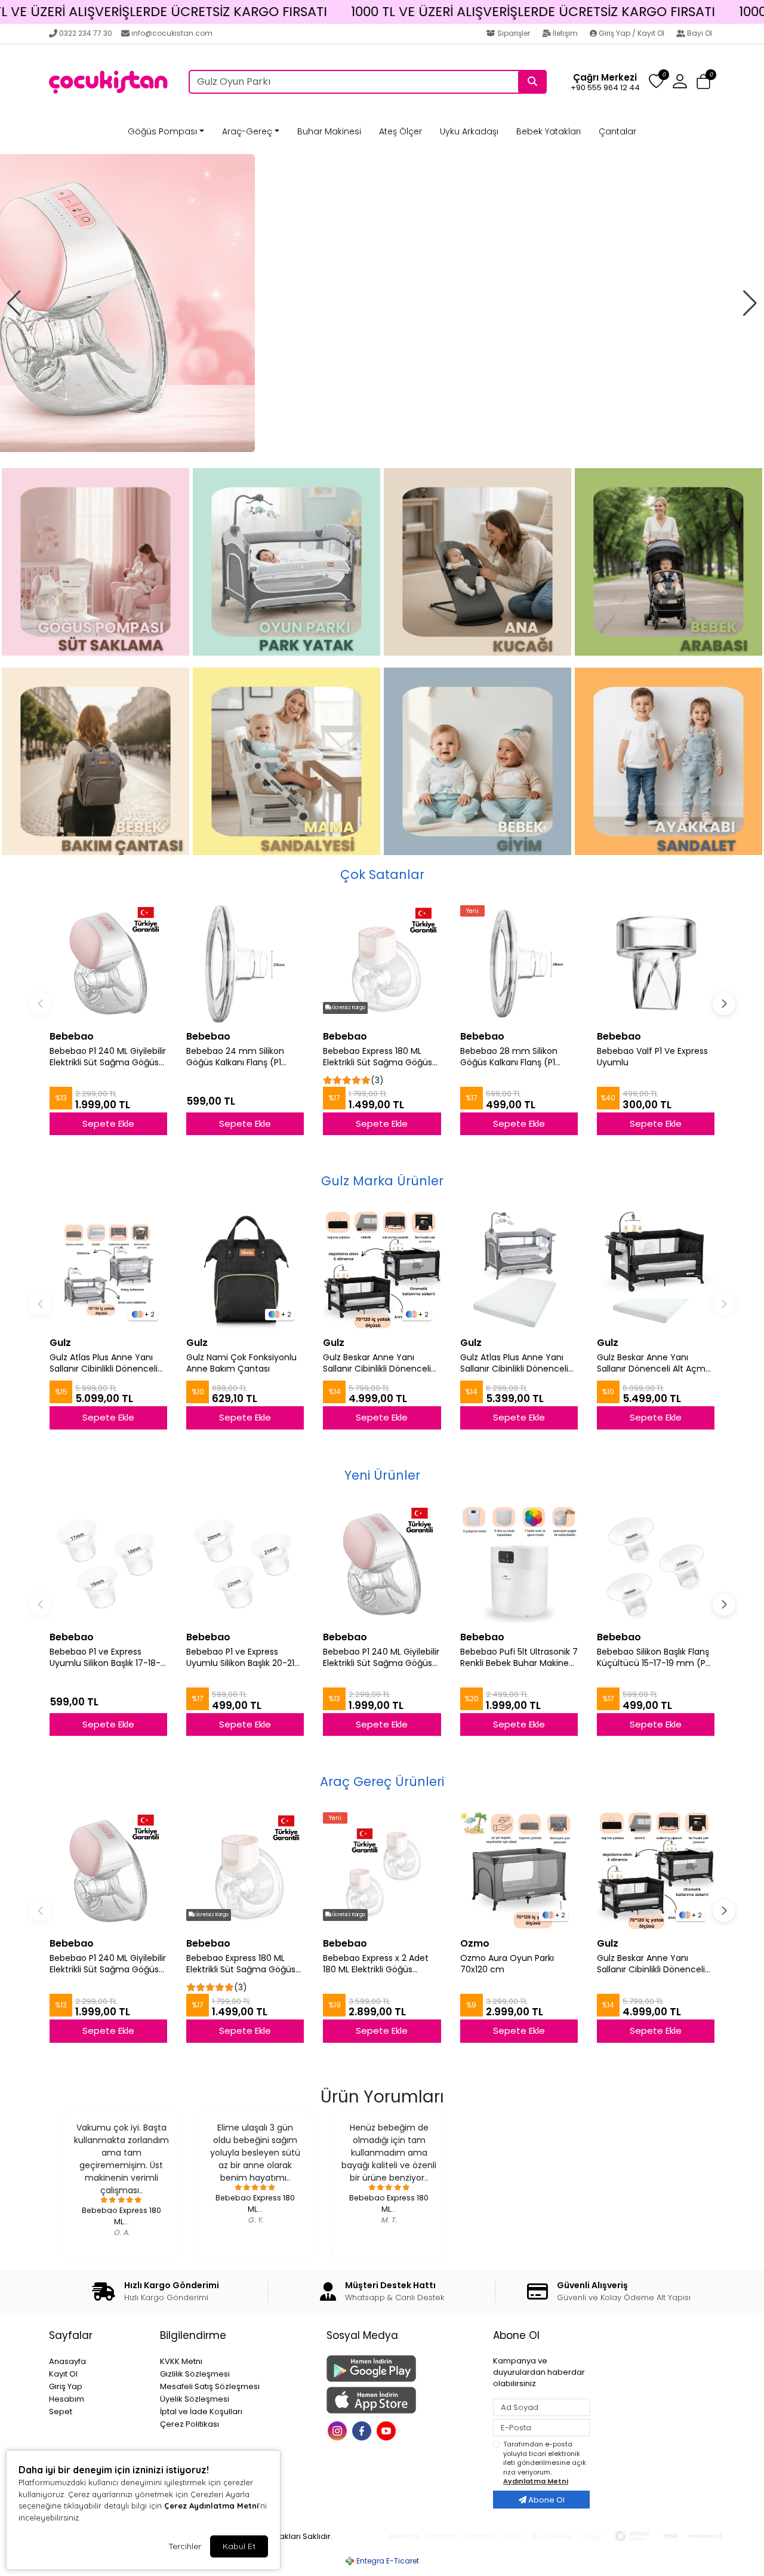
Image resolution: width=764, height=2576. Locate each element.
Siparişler (514, 33)
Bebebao (72, 1036)
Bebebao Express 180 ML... (121, 2216)
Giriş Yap (66, 2386)
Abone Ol (546, 2500)
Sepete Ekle (108, 1417)
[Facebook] (363, 2429)
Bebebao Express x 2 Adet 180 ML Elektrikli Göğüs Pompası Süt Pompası (376, 1964)
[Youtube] (388, 2429)
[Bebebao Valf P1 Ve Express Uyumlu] (656, 964)
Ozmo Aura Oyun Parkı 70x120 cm (507, 1964)
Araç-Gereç (247, 131)
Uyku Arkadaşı (469, 131)
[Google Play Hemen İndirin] (403, 2368)
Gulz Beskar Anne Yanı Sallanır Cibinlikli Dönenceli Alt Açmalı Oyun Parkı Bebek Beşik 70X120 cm (377, 1363)
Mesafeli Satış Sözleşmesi (210, 2386)
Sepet (61, 2411)
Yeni (472, 911)
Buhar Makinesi (329, 131)
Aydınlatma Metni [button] (536, 2481)
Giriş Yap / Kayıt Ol (631, 33)
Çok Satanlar (382, 874)
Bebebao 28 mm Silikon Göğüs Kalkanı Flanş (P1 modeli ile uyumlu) (509, 1057)
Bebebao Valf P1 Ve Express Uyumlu (652, 1057)
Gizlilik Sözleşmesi (195, 2374)
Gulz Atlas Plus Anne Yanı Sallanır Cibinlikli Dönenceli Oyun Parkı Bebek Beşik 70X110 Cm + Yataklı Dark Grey (514, 1363)
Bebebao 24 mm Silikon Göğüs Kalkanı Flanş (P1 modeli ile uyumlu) (235, 1057)
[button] (703, 82)
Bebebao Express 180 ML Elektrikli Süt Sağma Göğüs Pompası (378, 1057)
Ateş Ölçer (401, 131)
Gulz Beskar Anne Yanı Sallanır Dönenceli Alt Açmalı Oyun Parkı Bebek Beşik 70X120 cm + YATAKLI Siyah (656, 1363)
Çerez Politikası (190, 2424)
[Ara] (532, 82)
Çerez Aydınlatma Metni (211, 2506)
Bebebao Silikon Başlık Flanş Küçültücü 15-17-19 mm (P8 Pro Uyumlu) (654, 1658)
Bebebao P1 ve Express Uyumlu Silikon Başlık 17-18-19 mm (105, 1658)
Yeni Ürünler (382, 1475)
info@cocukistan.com (172, 33)
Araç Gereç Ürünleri (382, 1782)
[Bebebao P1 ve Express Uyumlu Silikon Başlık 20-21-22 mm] (245, 1564)
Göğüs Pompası (162, 131)
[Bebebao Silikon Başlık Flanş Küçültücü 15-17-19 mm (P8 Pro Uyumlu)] (656, 1564)
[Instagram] (339, 2429)
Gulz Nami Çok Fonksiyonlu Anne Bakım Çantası (241, 1363)
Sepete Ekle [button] (108, 1123)
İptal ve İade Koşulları (201, 2411)
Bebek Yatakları (549, 131)
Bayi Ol (699, 33)
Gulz (60, 1343)
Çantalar (617, 131)
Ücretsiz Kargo (348, 1008)
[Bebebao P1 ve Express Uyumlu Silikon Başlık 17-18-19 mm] (108, 1564)
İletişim (565, 33)
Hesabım (67, 2399)
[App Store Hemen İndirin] (403, 2400)
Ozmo (475, 1943)
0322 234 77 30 (86, 33)
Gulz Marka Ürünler (382, 1181)
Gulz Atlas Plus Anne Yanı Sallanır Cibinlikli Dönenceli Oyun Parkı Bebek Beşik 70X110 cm (104, 1363)
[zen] (382, 303)
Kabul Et (239, 2546)
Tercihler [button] (185, 2546)
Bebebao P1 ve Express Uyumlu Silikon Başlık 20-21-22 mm (243, 1658)
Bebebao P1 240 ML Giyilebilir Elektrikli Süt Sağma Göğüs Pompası (108, 1057)
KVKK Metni (181, 2361)
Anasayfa (67, 2361)
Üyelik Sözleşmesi (195, 2399)
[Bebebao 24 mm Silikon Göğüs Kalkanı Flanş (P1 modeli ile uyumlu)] (245, 964)
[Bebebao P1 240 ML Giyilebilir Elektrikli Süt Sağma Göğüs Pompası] (108, 964)
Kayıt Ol (63, 2374)
